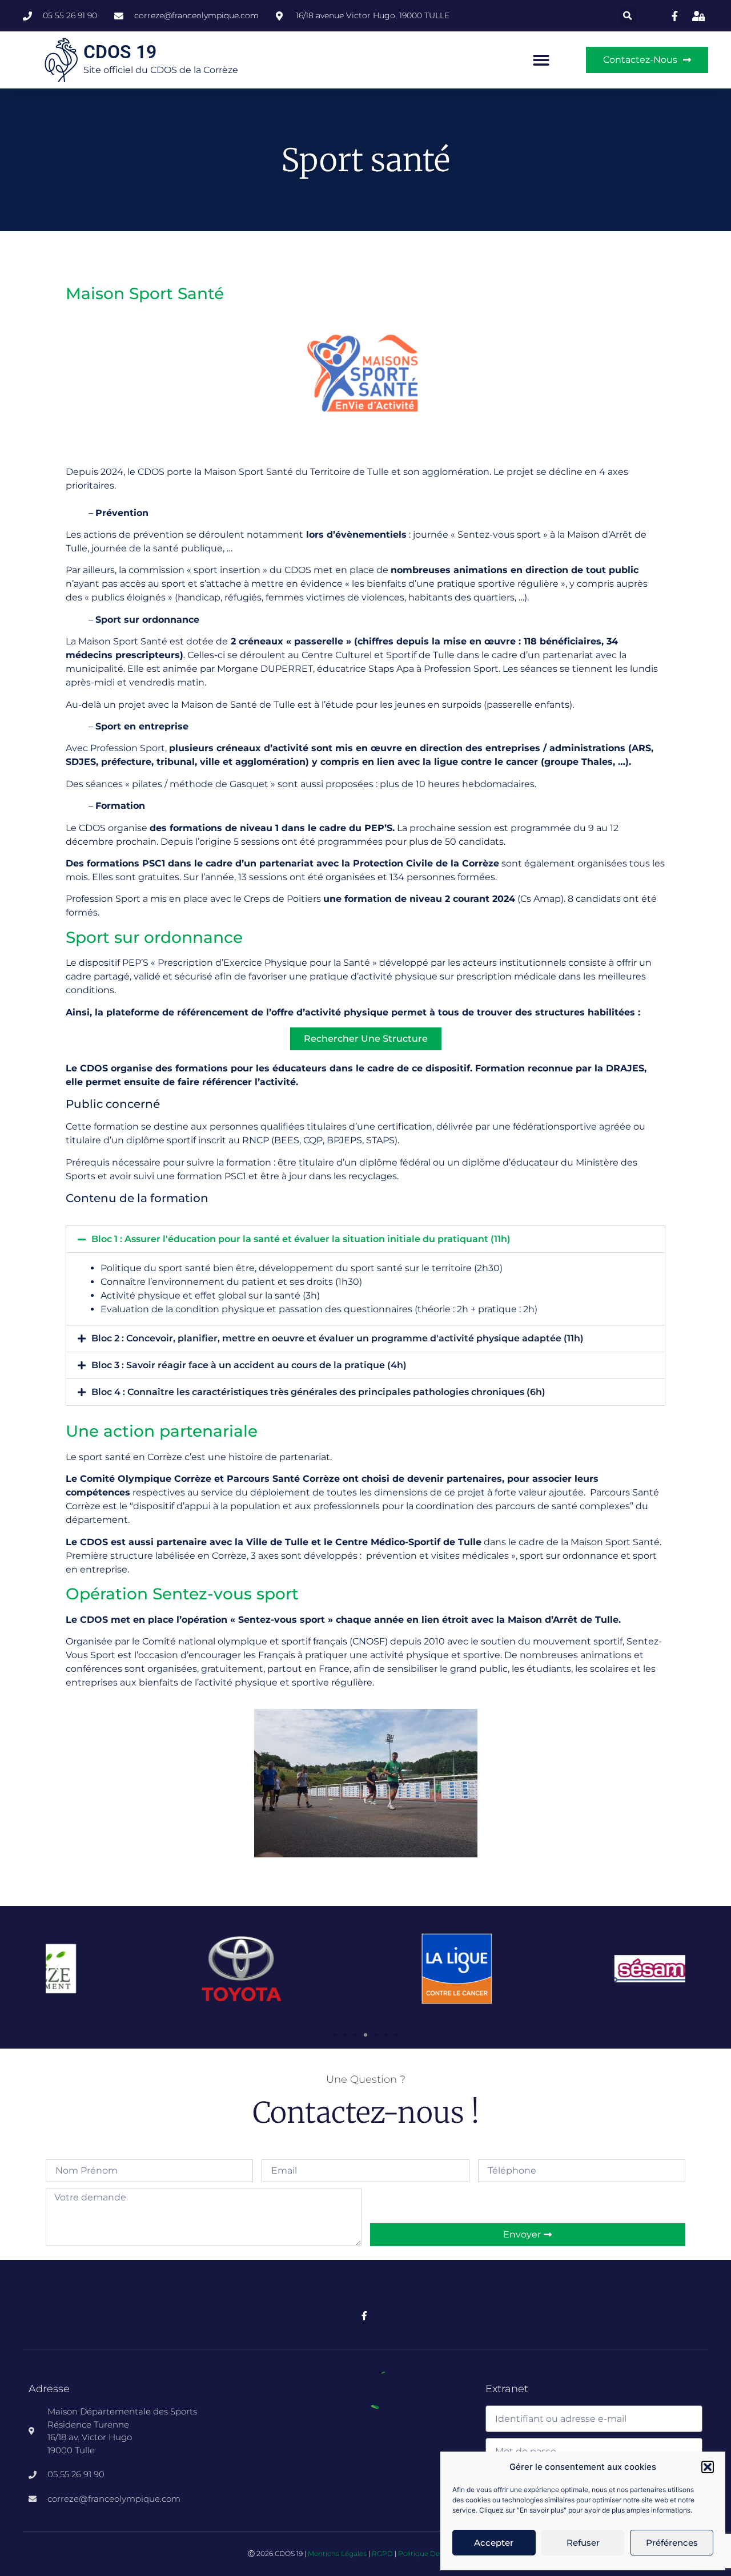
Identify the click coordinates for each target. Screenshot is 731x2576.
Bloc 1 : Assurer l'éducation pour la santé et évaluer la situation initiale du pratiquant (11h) (301, 1239)
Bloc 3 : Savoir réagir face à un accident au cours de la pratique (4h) (249, 1365)
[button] (708, 2467)
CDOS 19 (120, 52)
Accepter (494, 2543)
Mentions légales (337, 2553)
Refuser (583, 2543)
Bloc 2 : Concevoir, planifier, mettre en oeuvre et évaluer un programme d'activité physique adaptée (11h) (338, 1338)
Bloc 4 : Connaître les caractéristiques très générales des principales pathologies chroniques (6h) (318, 1392)
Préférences (672, 2543)
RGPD (382, 2553)
